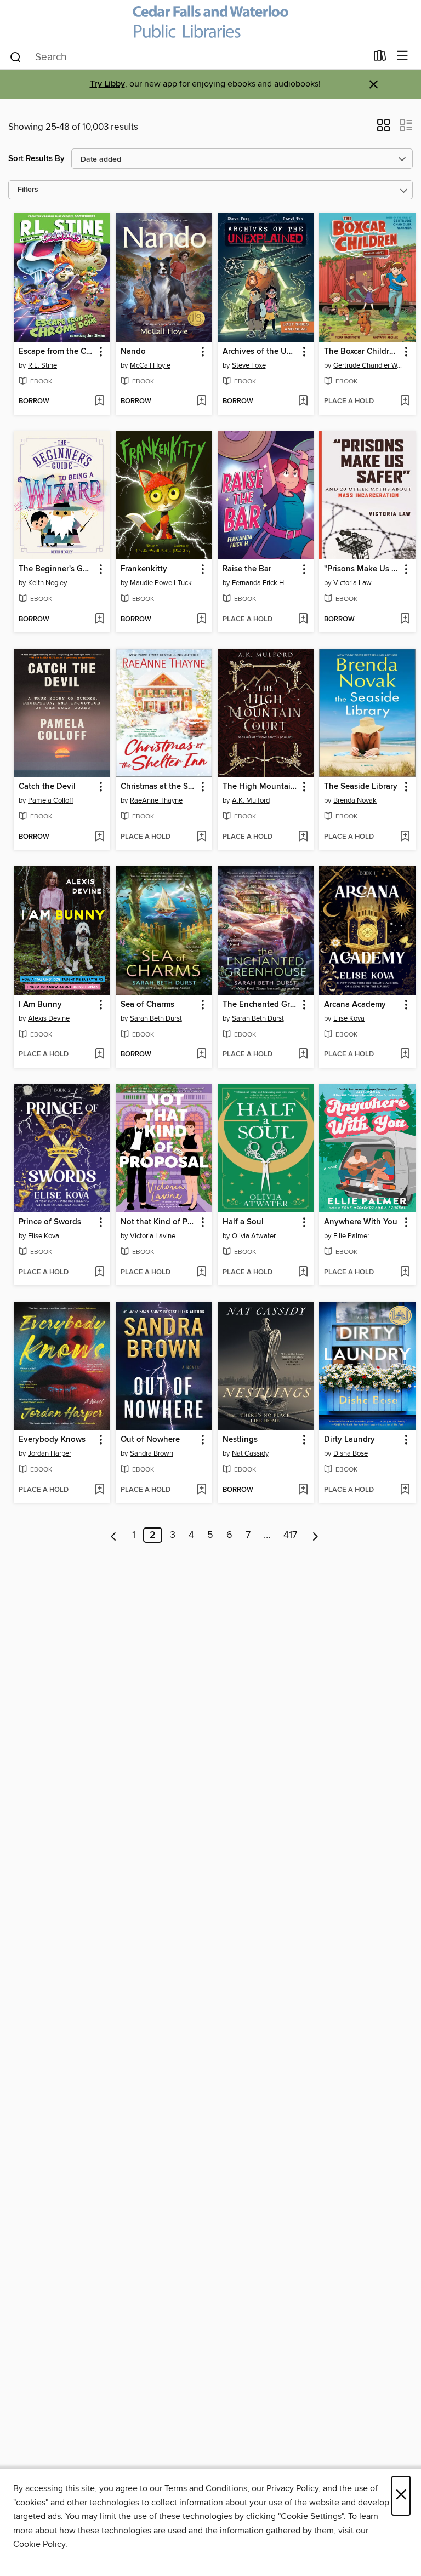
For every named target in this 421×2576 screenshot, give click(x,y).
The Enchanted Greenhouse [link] (261, 1005)
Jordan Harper (50, 1453)
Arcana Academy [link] (355, 1005)
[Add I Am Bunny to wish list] (99, 1055)
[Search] (16, 56)
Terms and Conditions (206, 2488)
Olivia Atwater (254, 1236)
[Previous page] (114, 1535)
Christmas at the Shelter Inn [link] (159, 787)
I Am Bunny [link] (40, 1005)
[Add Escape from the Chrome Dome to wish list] (99, 402)
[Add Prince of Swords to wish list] (99, 1273)
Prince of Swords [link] (50, 1222)
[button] (383, 129)
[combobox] (188, 57)
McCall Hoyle (150, 365)
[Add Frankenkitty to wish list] (201, 620)
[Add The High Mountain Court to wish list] (303, 837)
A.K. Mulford (251, 800)
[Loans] (380, 58)
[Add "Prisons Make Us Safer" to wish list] (405, 620)
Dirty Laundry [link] (349, 1440)
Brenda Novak (355, 800)
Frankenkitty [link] (144, 569)
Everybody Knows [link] (52, 1440)
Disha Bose (351, 1453)
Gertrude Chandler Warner (369, 365)
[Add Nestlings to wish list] (303, 1490)
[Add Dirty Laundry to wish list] (405, 1490)
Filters (28, 190)
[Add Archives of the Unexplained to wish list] (303, 402)
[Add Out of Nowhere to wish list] (201, 1490)
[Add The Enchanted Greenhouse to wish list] (303, 1055)
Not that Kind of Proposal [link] (159, 1222)
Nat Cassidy (250, 1453)
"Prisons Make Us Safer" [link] (362, 569)
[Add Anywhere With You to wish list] (405, 1273)
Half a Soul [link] (243, 1222)
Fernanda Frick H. (259, 583)
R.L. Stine (42, 365)
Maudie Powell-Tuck (161, 583)
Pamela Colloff (51, 800)
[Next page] (315, 1535)
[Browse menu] (403, 56)
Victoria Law (352, 583)
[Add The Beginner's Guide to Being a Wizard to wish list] (99, 620)
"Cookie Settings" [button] (311, 2516)
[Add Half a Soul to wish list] (303, 1273)
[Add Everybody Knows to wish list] (99, 1490)
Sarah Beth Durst (156, 1018)
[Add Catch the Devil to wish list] (99, 837)
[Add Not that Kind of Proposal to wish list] (201, 1273)
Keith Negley (47, 583)
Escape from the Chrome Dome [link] (57, 352)
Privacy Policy (292, 2488)
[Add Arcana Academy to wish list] (405, 1055)
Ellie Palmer (351, 1236)
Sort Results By (36, 159)
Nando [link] (133, 352)
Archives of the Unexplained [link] (261, 352)
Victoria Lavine (153, 1236)
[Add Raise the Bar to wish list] (303, 620)
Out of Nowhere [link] (150, 1440)
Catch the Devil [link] (47, 787)
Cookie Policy (39, 2544)
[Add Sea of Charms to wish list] (201, 1055)
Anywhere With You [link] (361, 1222)
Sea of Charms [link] (147, 1005)
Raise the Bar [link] (247, 569)
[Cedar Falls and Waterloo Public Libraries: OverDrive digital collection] (210, 22)
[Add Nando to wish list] (201, 402)
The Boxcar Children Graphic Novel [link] (362, 352)
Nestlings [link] (240, 1440)
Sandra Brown (152, 1453)
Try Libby (107, 84)
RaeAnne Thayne (156, 800)
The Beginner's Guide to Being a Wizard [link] (57, 569)
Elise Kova (349, 1018)
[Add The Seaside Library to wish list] (405, 837)
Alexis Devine (49, 1018)
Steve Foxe (249, 365)
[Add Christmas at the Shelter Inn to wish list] (201, 837)
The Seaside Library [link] (361, 787)
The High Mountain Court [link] (261, 787)
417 (290, 1535)
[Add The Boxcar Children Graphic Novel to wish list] (405, 402)
